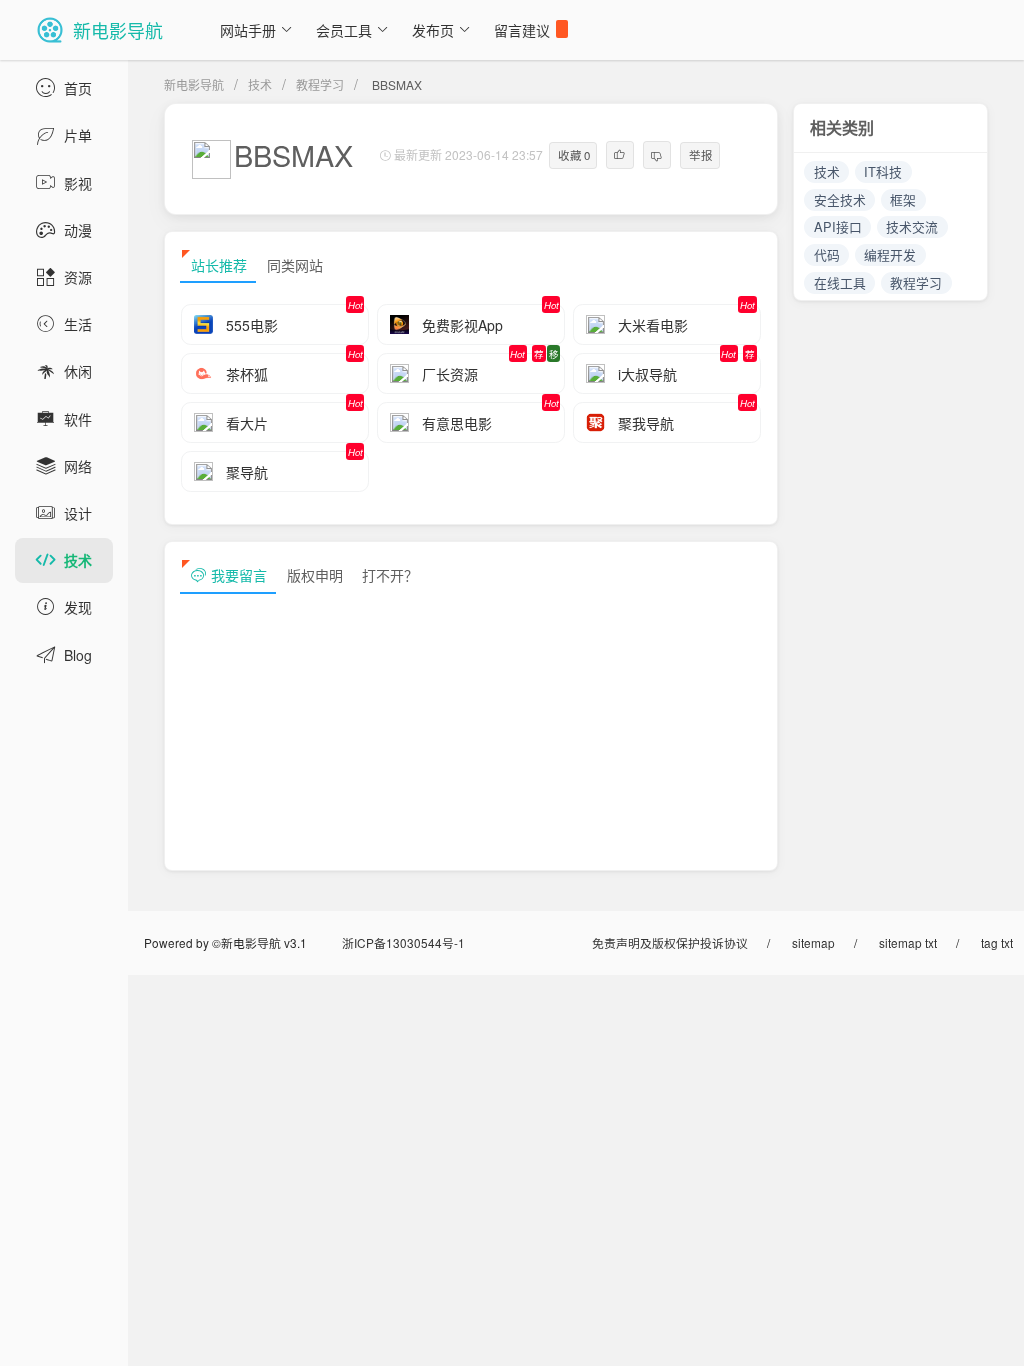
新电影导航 (194, 84)
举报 (701, 155)
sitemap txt (908, 942)
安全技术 (840, 199)
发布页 (433, 30)
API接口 (838, 226)
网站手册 (248, 30)
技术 (260, 84)
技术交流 (912, 226)
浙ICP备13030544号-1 (403, 942)
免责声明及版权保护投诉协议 (670, 942)
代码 (827, 254)
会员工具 (344, 30)
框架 (903, 199)
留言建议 (522, 30)
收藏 (574, 155)
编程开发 (890, 254)
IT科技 (883, 171)
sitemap (813, 942)
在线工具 (840, 282)
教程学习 (320, 84)
